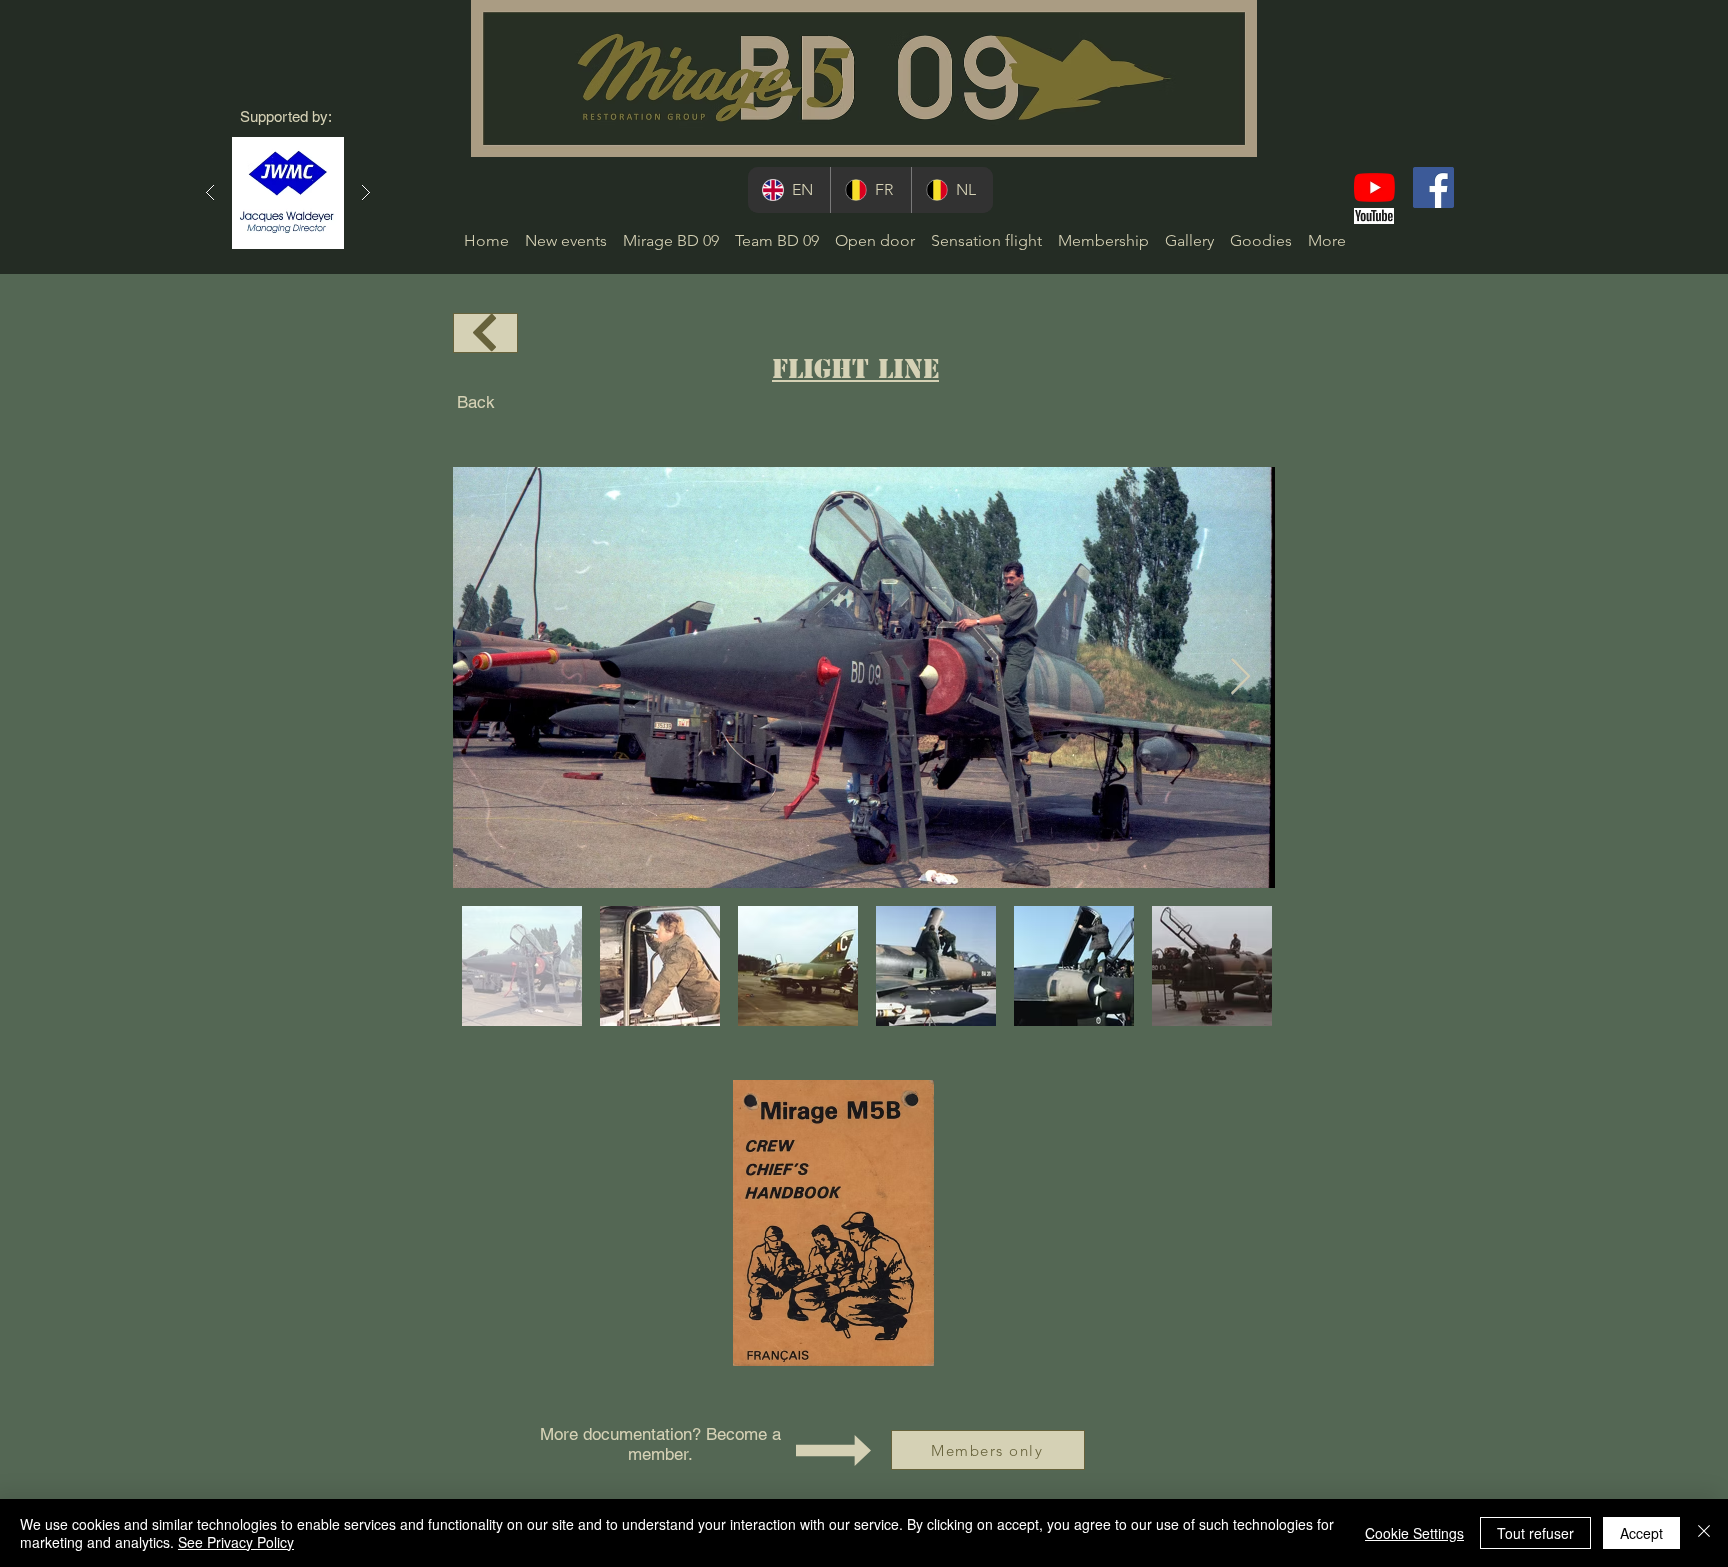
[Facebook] (1433, 187)
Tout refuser (1535, 1533)
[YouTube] (1374, 187)
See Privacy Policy (236, 1542)
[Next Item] (1240, 677)
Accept (1641, 1533)
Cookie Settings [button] (1414, 1533)
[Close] (1704, 1533)
